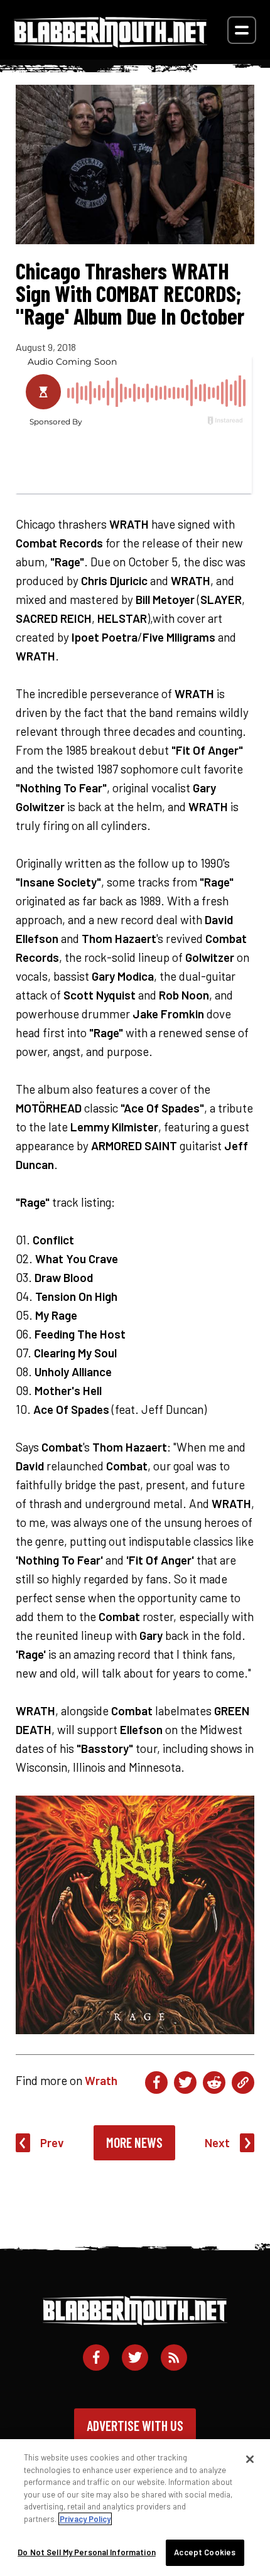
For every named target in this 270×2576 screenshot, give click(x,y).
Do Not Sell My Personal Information (87, 2552)
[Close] (250, 2459)
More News (134, 2142)
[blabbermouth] (111, 43)
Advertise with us (135, 2425)
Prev (52, 2142)
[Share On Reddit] (214, 2083)
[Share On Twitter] (185, 2083)
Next (217, 2142)
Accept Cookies (205, 2552)
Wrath (101, 2080)
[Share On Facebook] (156, 2083)
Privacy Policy (85, 2519)
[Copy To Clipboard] (243, 2083)
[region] (135, 2508)
